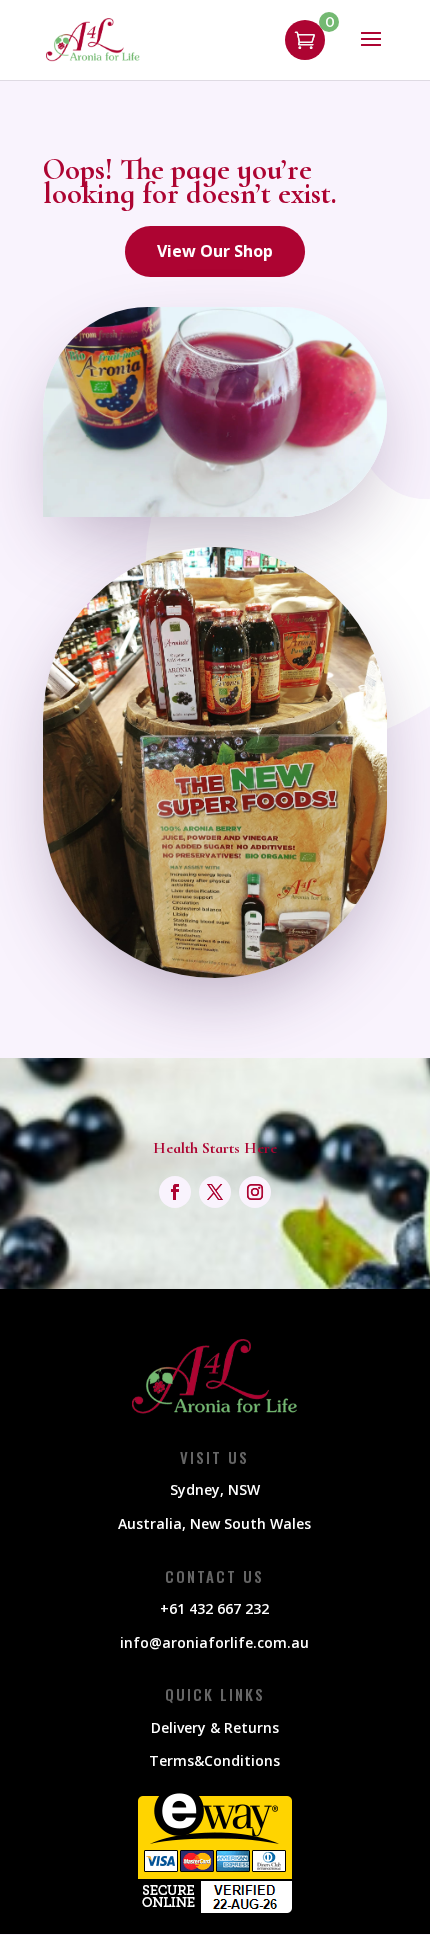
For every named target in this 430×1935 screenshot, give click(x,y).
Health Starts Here (215, 1148)
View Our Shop (215, 251)
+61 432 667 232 (214, 1608)
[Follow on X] (215, 1192)
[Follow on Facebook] (175, 1192)
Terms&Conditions (214, 1760)
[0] (305, 40)
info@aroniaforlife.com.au (214, 1642)
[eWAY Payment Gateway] (215, 1911)
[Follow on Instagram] (255, 1192)
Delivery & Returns (215, 1727)
